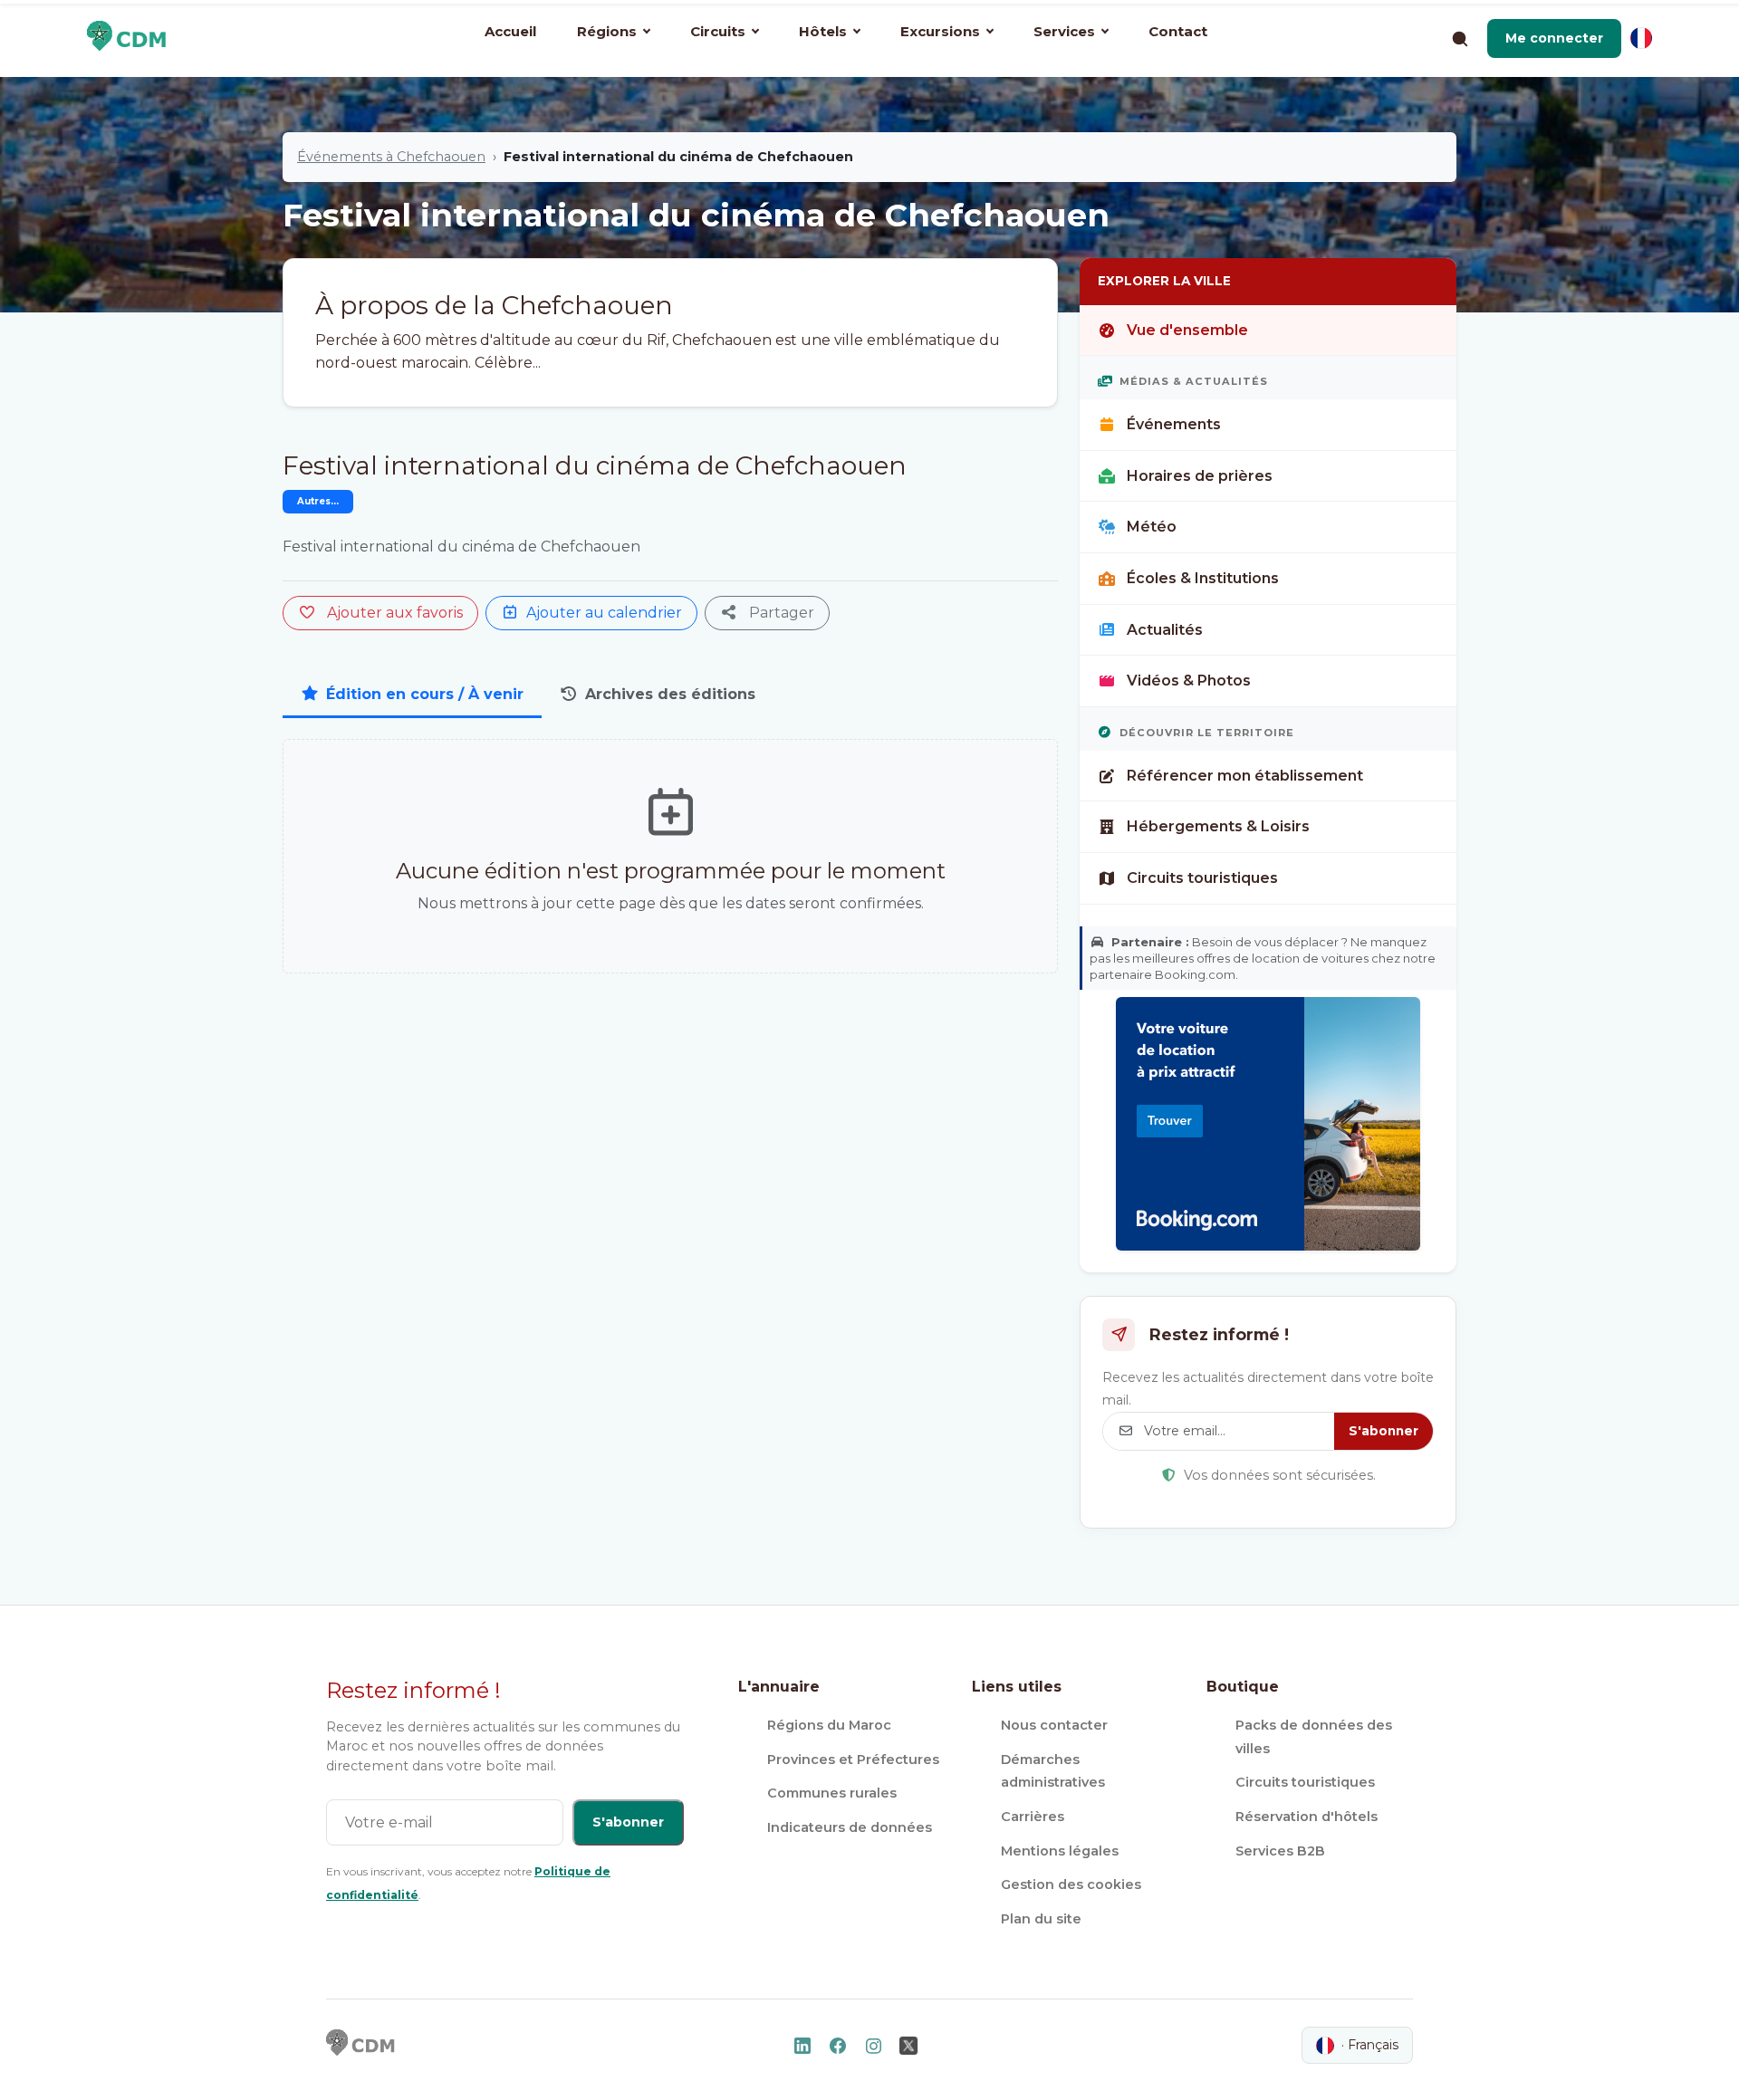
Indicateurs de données (850, 1827)
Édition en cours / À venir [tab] (425, 694)
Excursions (940, 31)
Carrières (1033, 1817)
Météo (1152, 527)
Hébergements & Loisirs (1218, 826)
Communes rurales (832, 1793)
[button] (1554, 38)
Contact (1178, 31)
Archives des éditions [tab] (670, 694)
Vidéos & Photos (1189, 681)
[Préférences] (1641, 38)
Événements (1174, 424)
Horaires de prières (1200, 476)
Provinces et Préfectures (853, 1760)
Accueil (510, 31)
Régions (607, 31)
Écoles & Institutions (1203, 578)
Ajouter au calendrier (604, 613)
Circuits (718, 31)
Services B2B (1280, 1851)
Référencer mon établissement (1245, 776)
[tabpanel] (670, 857)
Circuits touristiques (1202, 878)
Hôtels (823, 31)
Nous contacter (1054, 1725)
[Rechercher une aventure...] (1459, 38)
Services (1064, 31)
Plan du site (1041, 1919)
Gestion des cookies (1071, 1884)
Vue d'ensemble (1187, 330)
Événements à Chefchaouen (391, 157)
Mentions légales (1060, 1851)
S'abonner (1384, 1431)
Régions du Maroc (829, 1725)
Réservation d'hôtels (1307, 1817)
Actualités (1165, 630)
